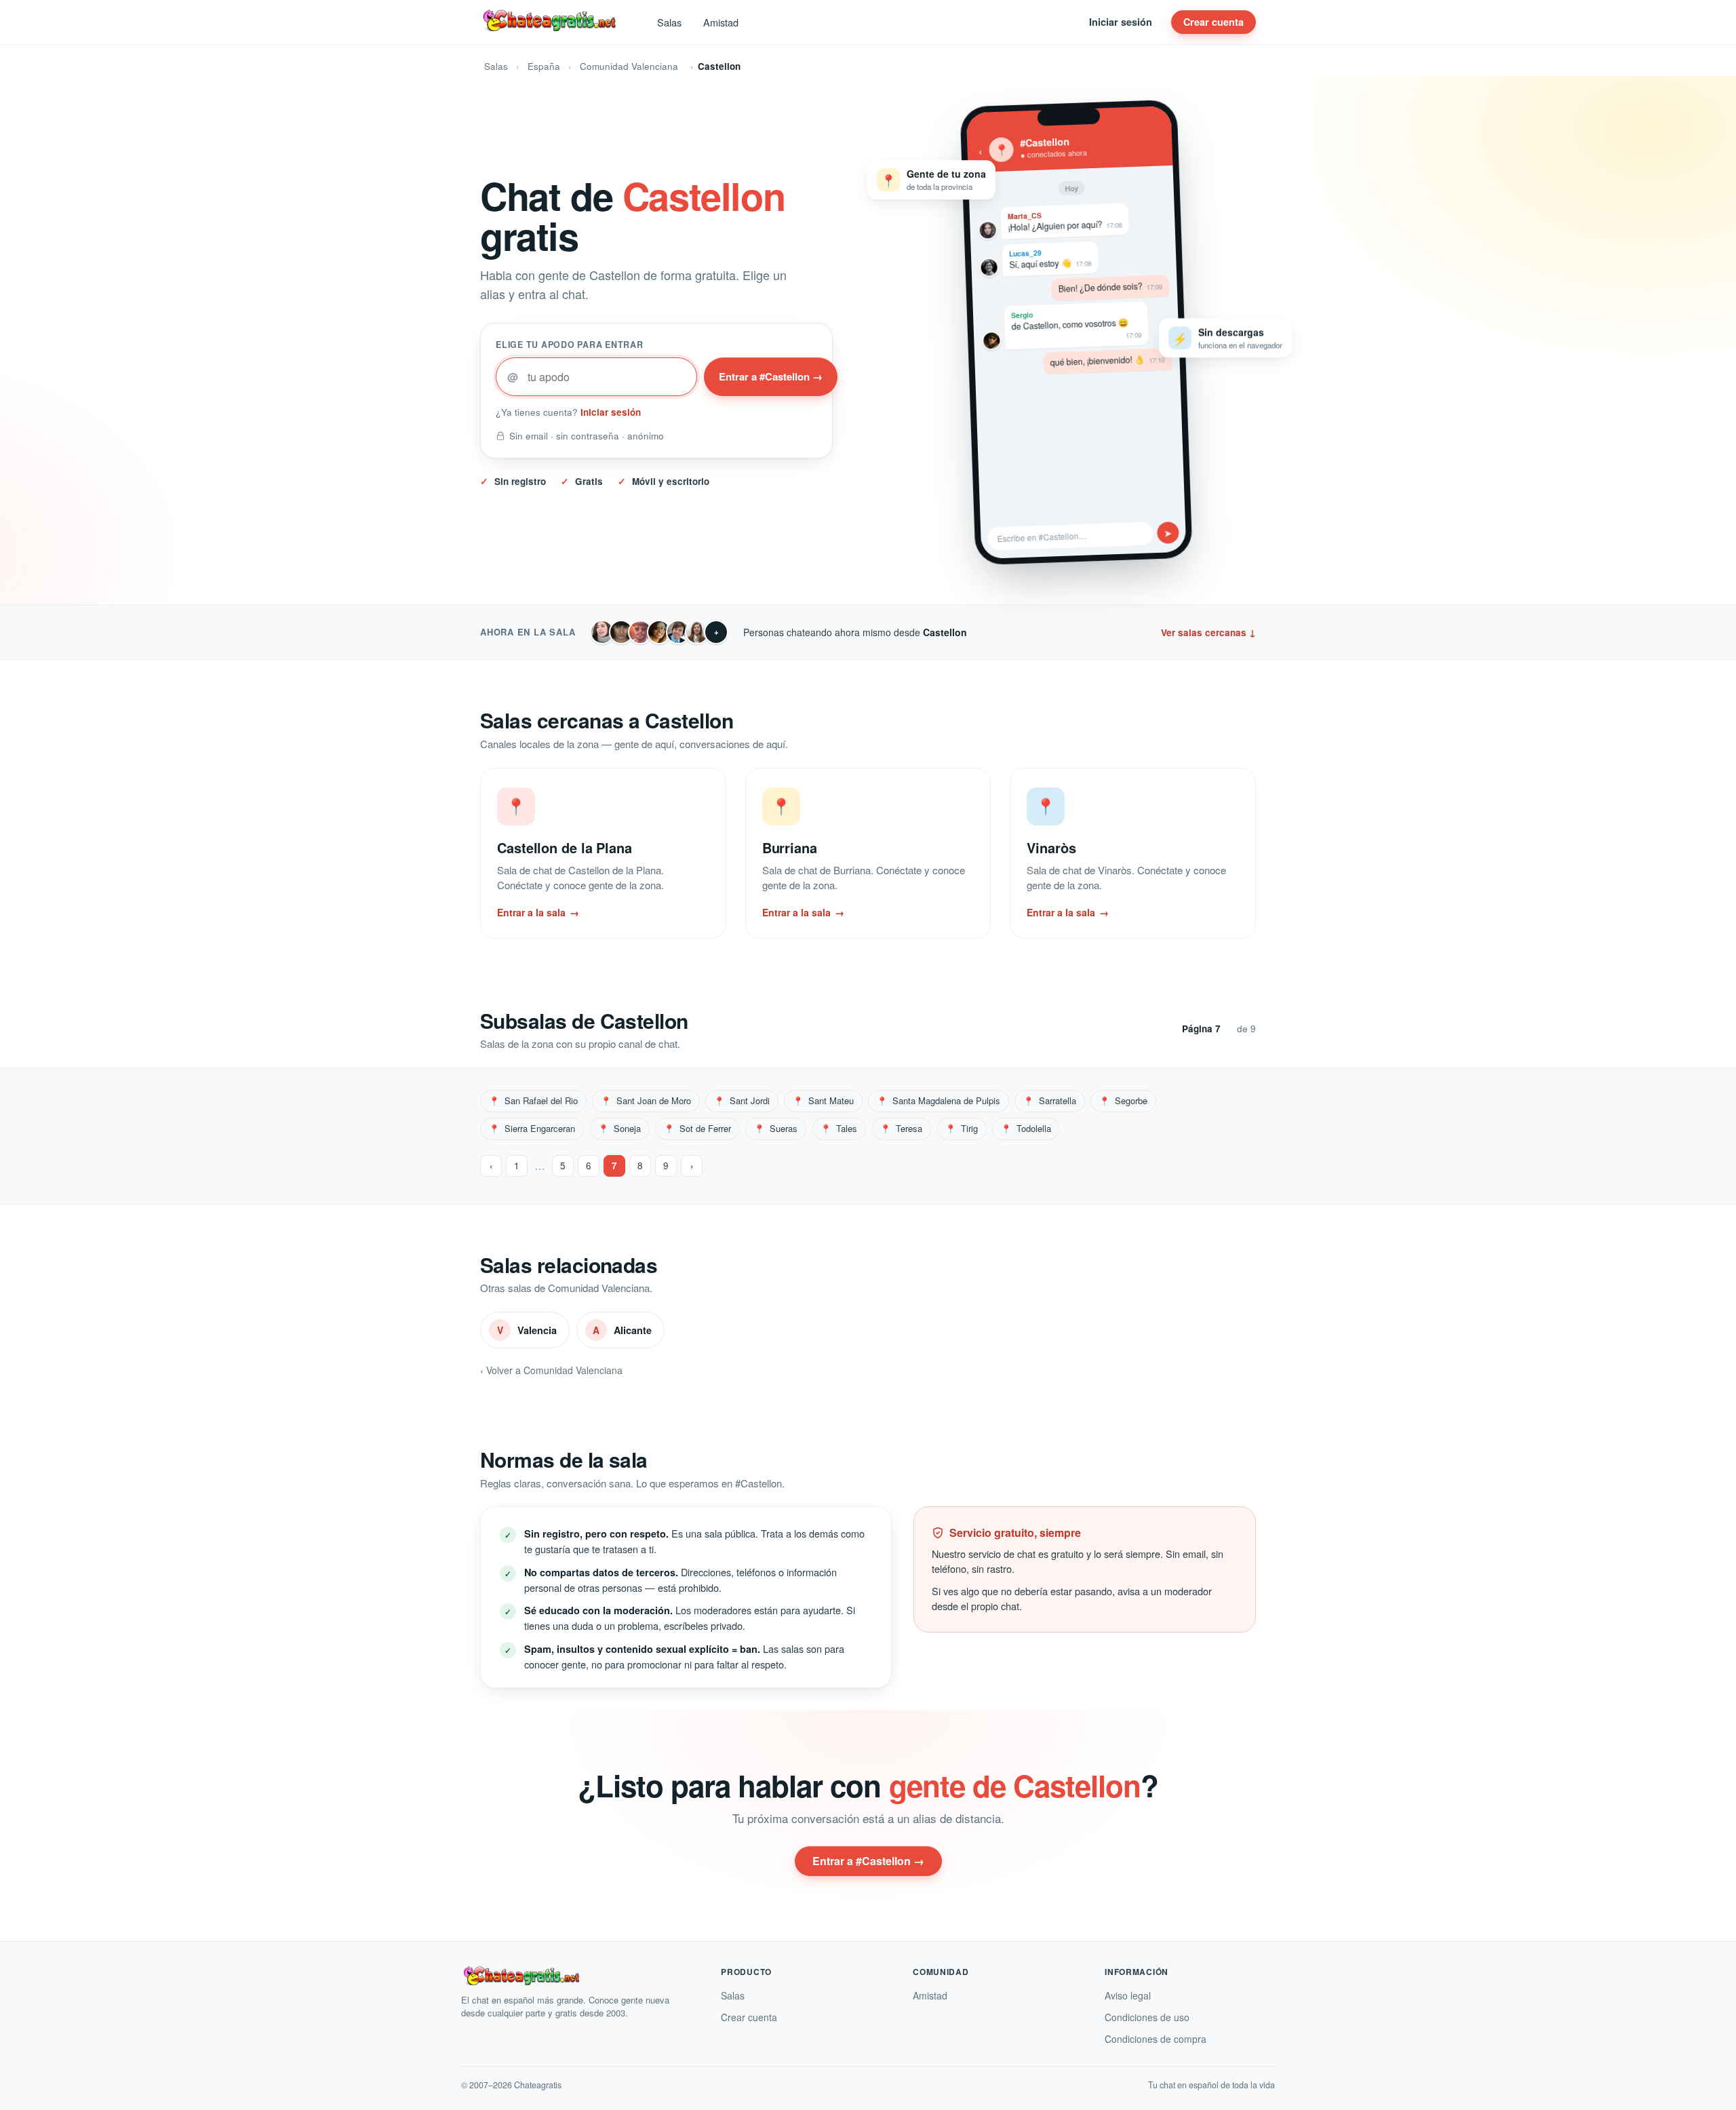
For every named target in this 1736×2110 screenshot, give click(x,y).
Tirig (962, 1128)
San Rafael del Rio (533, 1100)
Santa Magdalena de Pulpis (939, 1100)
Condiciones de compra (1156, 2039)
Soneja (619, 1128)
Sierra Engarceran (532, 1128)
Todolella (1026, 1128)
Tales (839, 1128)
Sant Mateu (823, 1100)
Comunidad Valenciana (629, 66)
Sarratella (1050, 1100)
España (544, 66)
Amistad (721, 22)
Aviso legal (1128, 1995)
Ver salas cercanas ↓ (1208, 632)
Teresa (901, 1128)
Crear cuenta (1214, 22)
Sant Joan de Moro (646, 1100)
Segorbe (1123, 1100)
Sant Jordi (742, 1100)
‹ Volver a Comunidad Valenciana (551, 1370)
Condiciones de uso (1147, 2017)
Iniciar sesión (1121, 22)
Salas (669, 22)
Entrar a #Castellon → (771, 376)
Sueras (776, 1128)
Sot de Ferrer (697, 1128)
